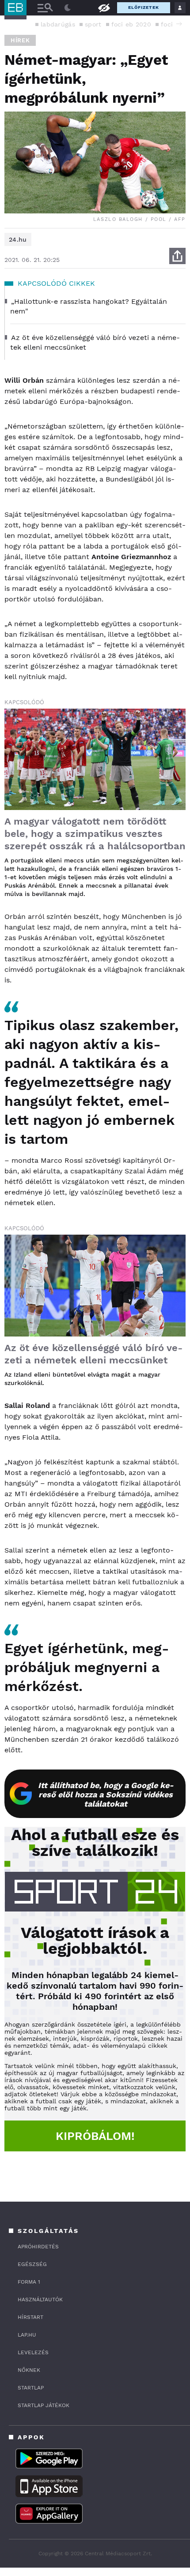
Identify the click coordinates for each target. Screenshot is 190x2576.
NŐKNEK (29, 2370)
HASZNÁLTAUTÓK (40, 2300)
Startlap (31, 2388)
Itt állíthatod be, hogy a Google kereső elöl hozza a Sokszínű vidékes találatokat (106, 1794)
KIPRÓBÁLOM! (95, 2136)
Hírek (20, 40)
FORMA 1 (29, 2282)
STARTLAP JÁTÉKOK (44, 2405)
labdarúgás (58, 24)
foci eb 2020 (131, 24)
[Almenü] (45, 8)
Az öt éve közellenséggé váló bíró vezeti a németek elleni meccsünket (93, 1354)
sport (93, 24)
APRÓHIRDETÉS (38, 2247)
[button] (179, 24)
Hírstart (30, 2317)
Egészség (32, 2264)
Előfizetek (144, 7)
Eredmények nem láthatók (104, 7)
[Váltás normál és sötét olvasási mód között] (68, 8)
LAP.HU (27, 2335)
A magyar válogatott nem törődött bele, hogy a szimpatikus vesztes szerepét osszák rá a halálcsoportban (95, 834)
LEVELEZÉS (33, 2352)
